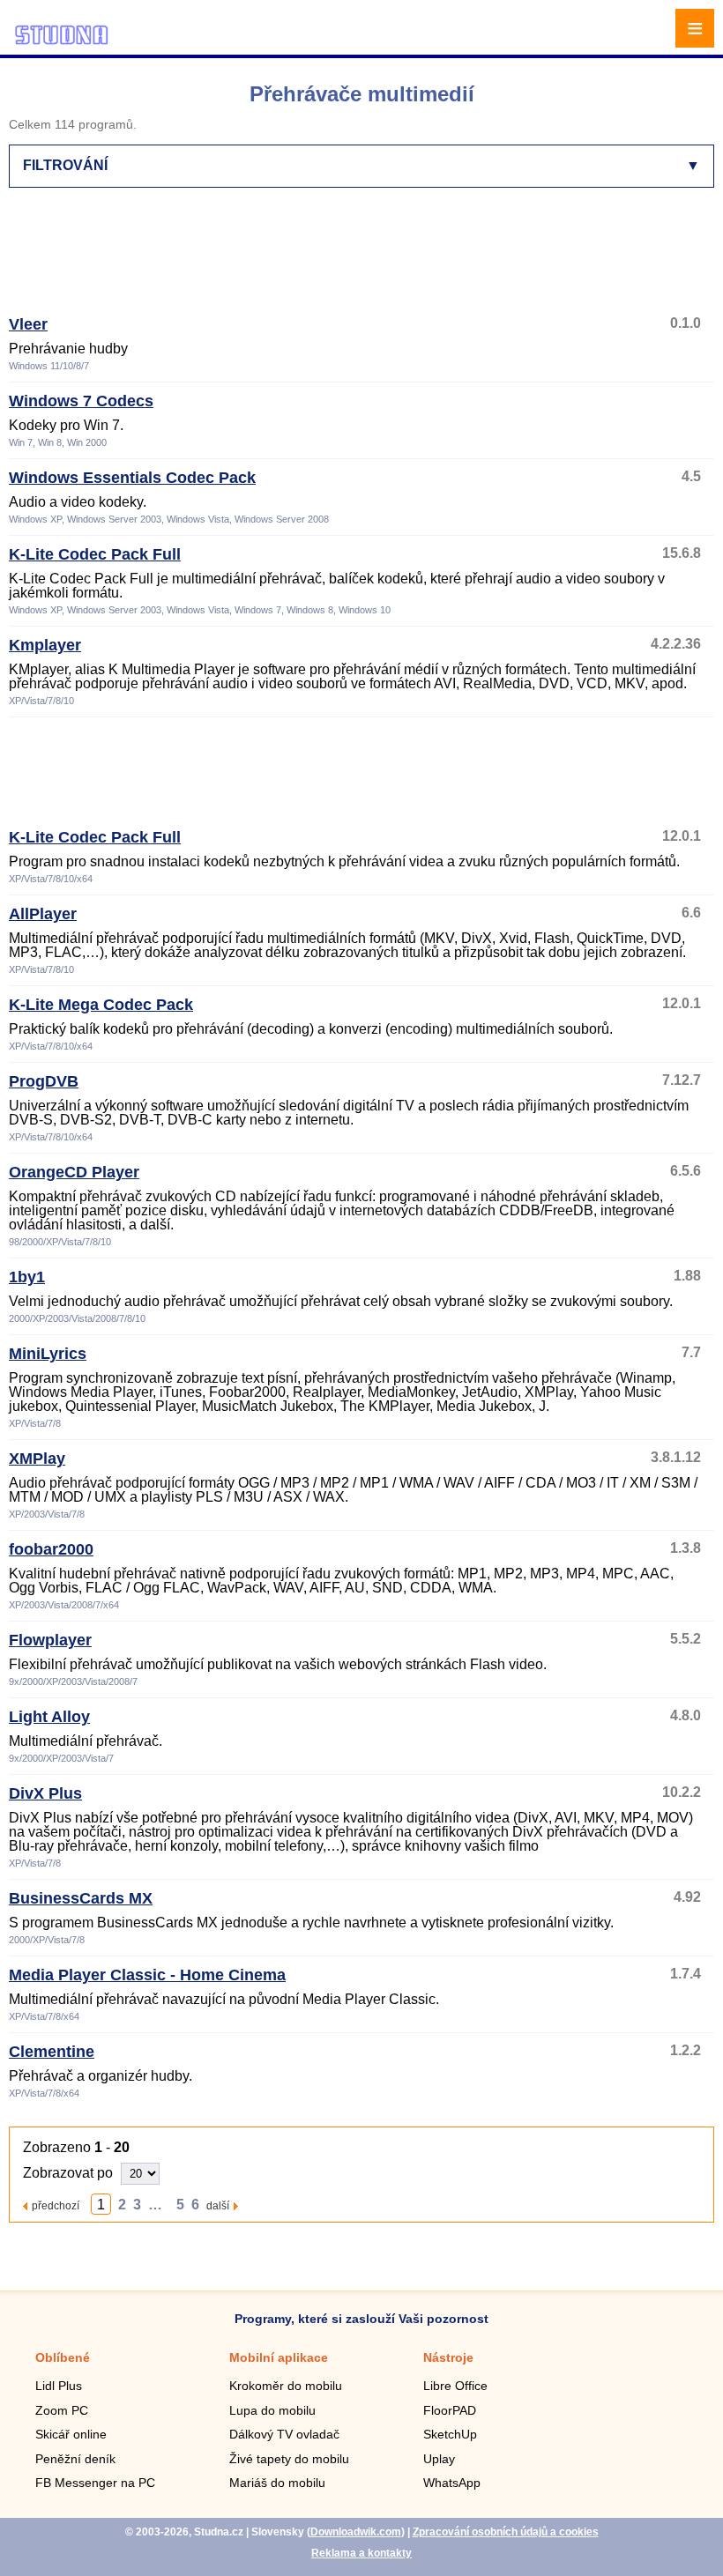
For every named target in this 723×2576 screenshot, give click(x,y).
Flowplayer (50, 1640)
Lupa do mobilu (272, 2410)
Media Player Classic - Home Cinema (147, 1975)
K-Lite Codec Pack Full (95, 554)
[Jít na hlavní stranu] (62, 42)
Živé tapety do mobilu (289, 2459)
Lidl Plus (59, 2386)
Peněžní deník (75, 2459)
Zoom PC (62, 2410)
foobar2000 (51, 1549)
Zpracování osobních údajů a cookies (506, 2532)
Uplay (439, 2459)
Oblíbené (63, 2357)
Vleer (28, 324)
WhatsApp (452, 2483)
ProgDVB (44, 1081)
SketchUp (450, 2434)
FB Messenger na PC (95, 2483)
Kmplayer (45, 645)
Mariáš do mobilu (277, 2483)
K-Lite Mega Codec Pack (101, 1005)
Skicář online (71, 2434)
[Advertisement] (358, 259)
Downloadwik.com (356, 2532)
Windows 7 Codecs (81, 401)
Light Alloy (49, 1717)
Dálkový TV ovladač (284, 2434)
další (218, 2205)
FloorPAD (450, 2410)
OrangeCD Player (74, 1172)
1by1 (27, 1277)
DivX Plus (45, 1793)
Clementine (52, 2052)
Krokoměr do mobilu (286, 2386)
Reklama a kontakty (361, 2553)
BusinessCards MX (81, 1898)
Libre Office (455, 2386)
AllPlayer (43, 914)
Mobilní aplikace (279, 2357)
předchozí (56, 2205)
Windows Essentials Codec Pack (132, 478)
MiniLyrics (48, 1354)
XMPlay (37, 1459)
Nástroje (448, 2357)
